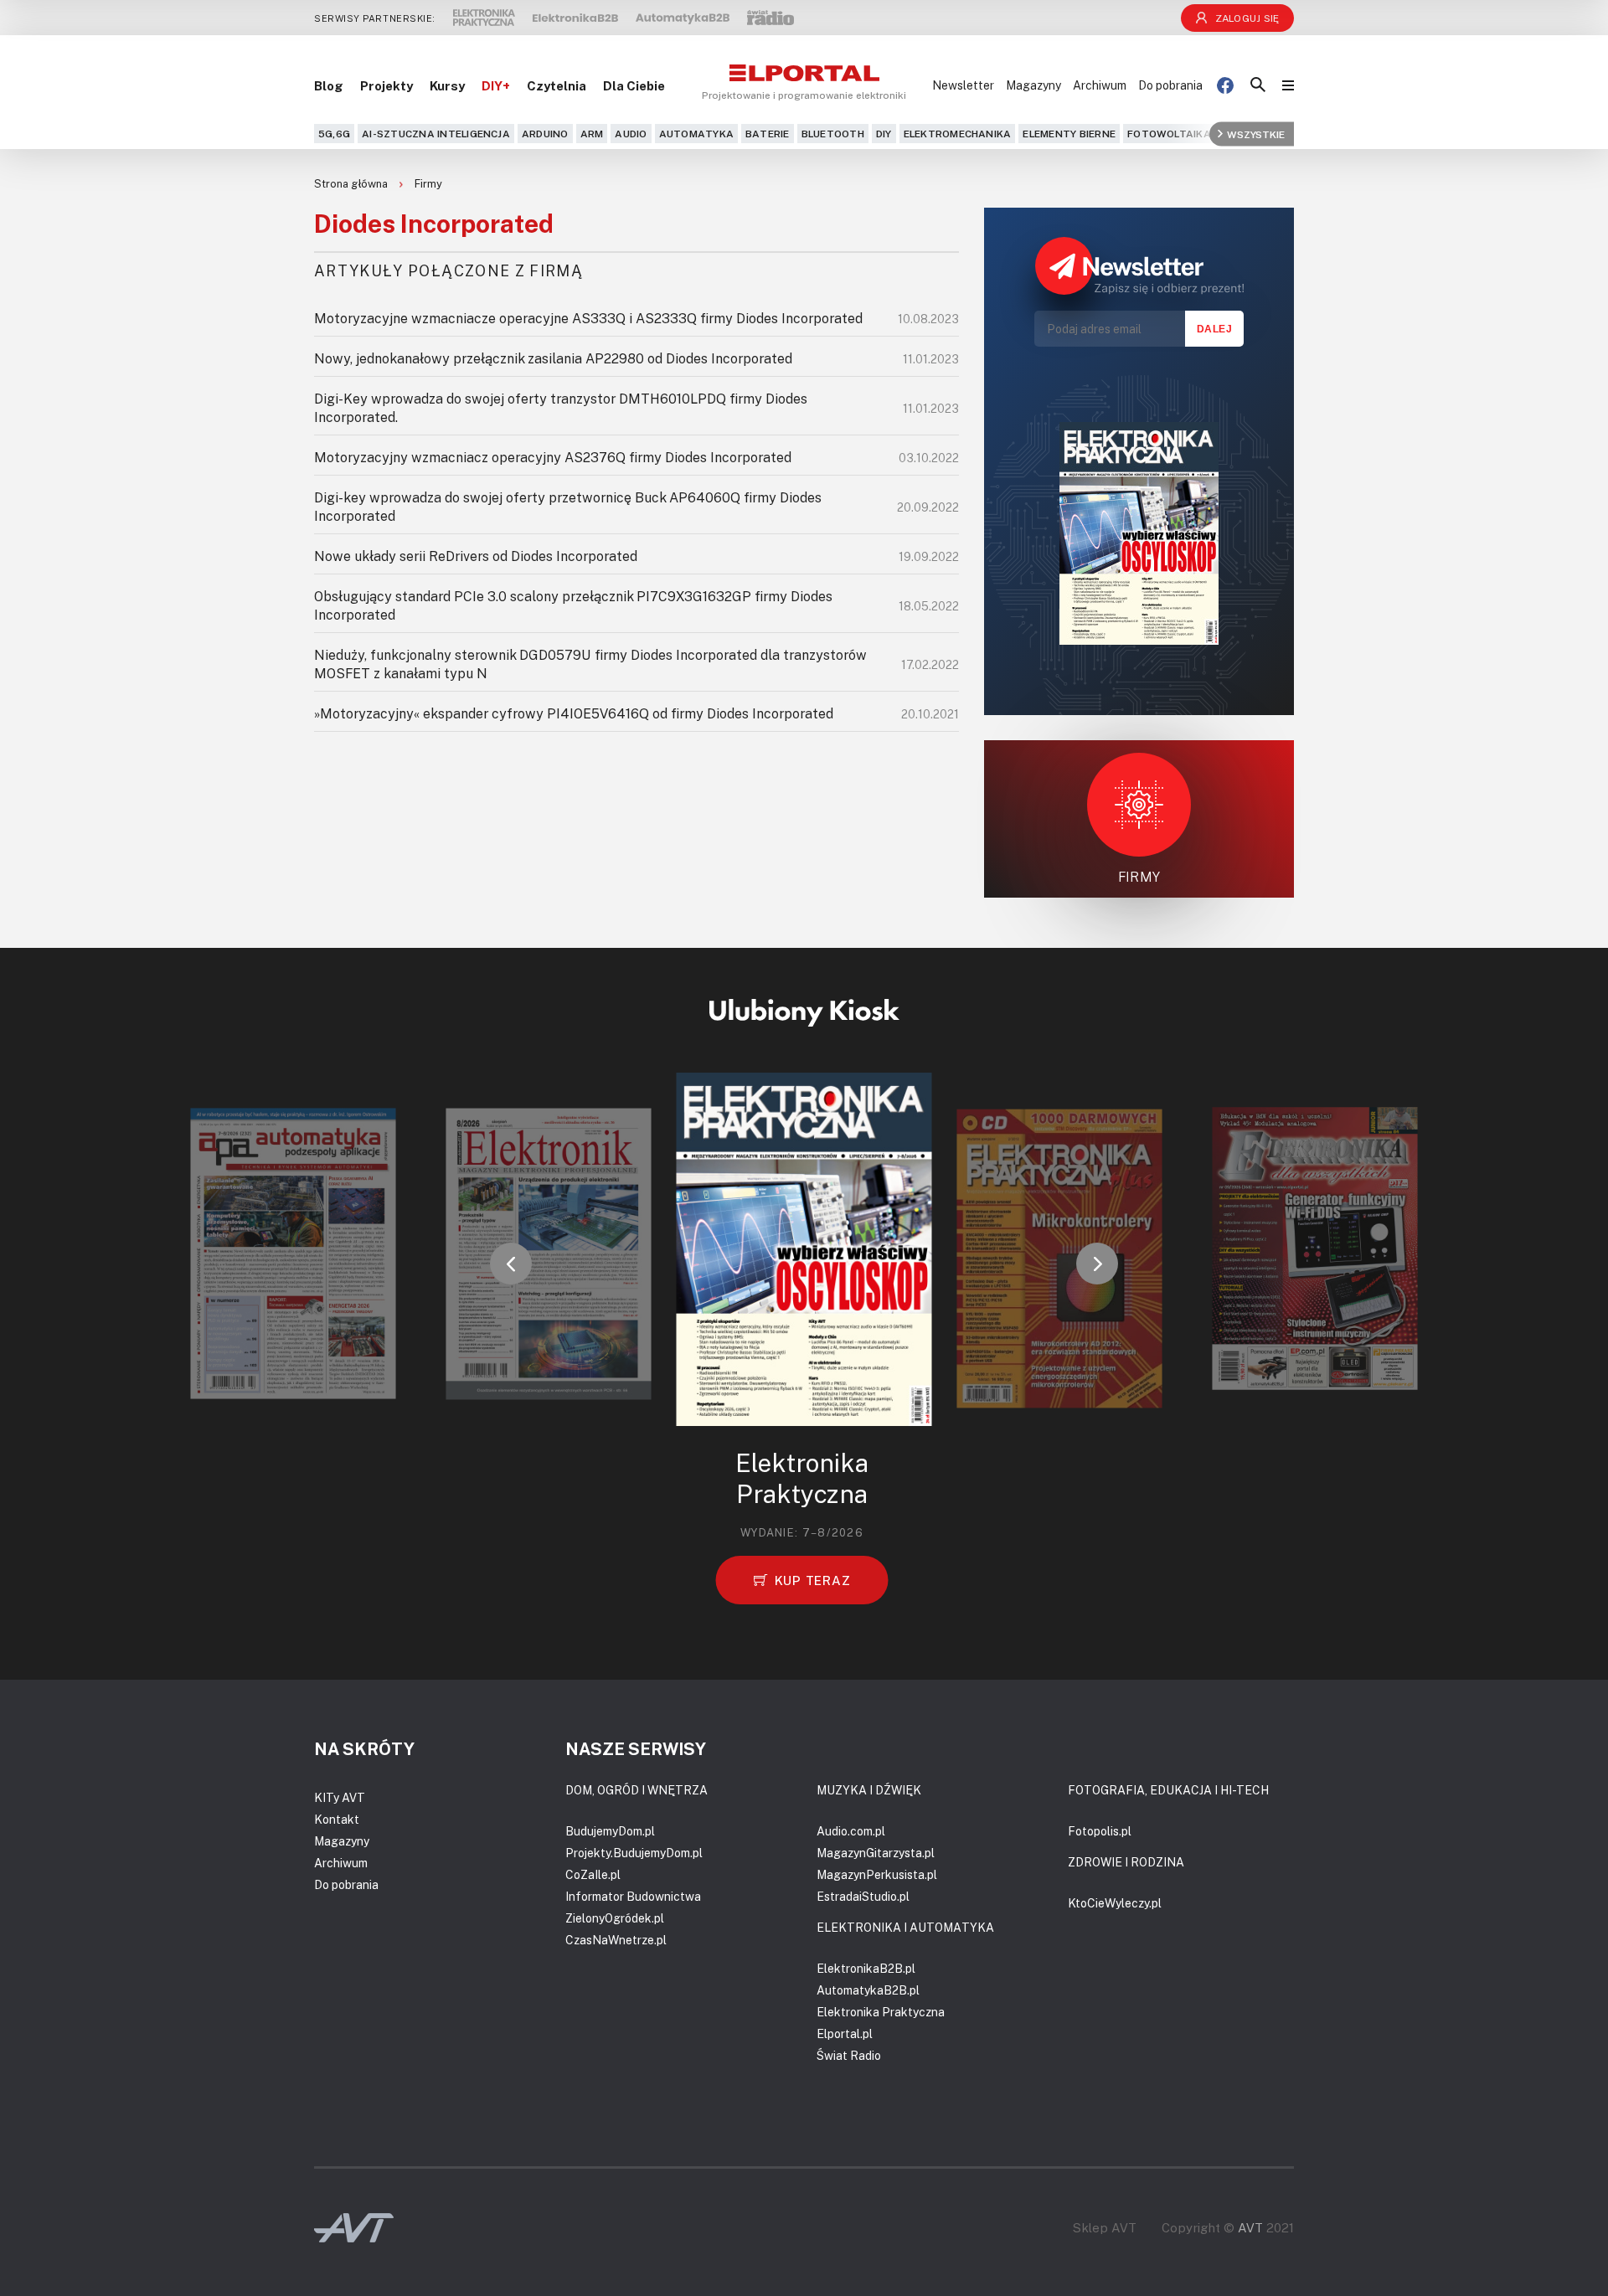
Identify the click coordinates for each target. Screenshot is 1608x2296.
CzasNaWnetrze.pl (616, 1940)
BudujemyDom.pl (610, 1831)
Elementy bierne (1069, 134)
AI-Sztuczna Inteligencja (436, 134)
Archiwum (1100, 85)
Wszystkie (1256, 134)
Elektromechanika (958, 134)
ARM (592, 134)
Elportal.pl (845, 2033)
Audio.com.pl (851, 1831)
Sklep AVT (1105, 2228)
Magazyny (1033, 85)
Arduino (545, 134)
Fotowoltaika (1169, 134)
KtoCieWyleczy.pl (1115, 1903)
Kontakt (337, 1819)
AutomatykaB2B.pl (868, 1990)
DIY (884, 134)
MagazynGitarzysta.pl (876, 1853)
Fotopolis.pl (1100, 1831)
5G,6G (334, 134)
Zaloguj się (1247, 18)
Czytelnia (557, 85)
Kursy (447, 85)
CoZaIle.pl (593, 1874)
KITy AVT (340, 1797)
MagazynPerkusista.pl (877, 1874)
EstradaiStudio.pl (863, 1896)
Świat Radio (849, 2055)
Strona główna (352, 183)
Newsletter (963, 85)
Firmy (428, 183)
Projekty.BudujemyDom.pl (634, 1853)
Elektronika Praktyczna (881, 2012)
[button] (511, 1264)
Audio (631, 134)
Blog (329, 85)
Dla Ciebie (634, 85)
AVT (1250, 2227)
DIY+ (496, 85)
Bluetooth (833, 134)
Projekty (387, 85)
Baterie (768, 134)
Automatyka (696, 134)
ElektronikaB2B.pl (866, 1968)
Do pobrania (1170, 85)
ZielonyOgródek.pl (615, 1918)
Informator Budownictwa (633, 1896)
